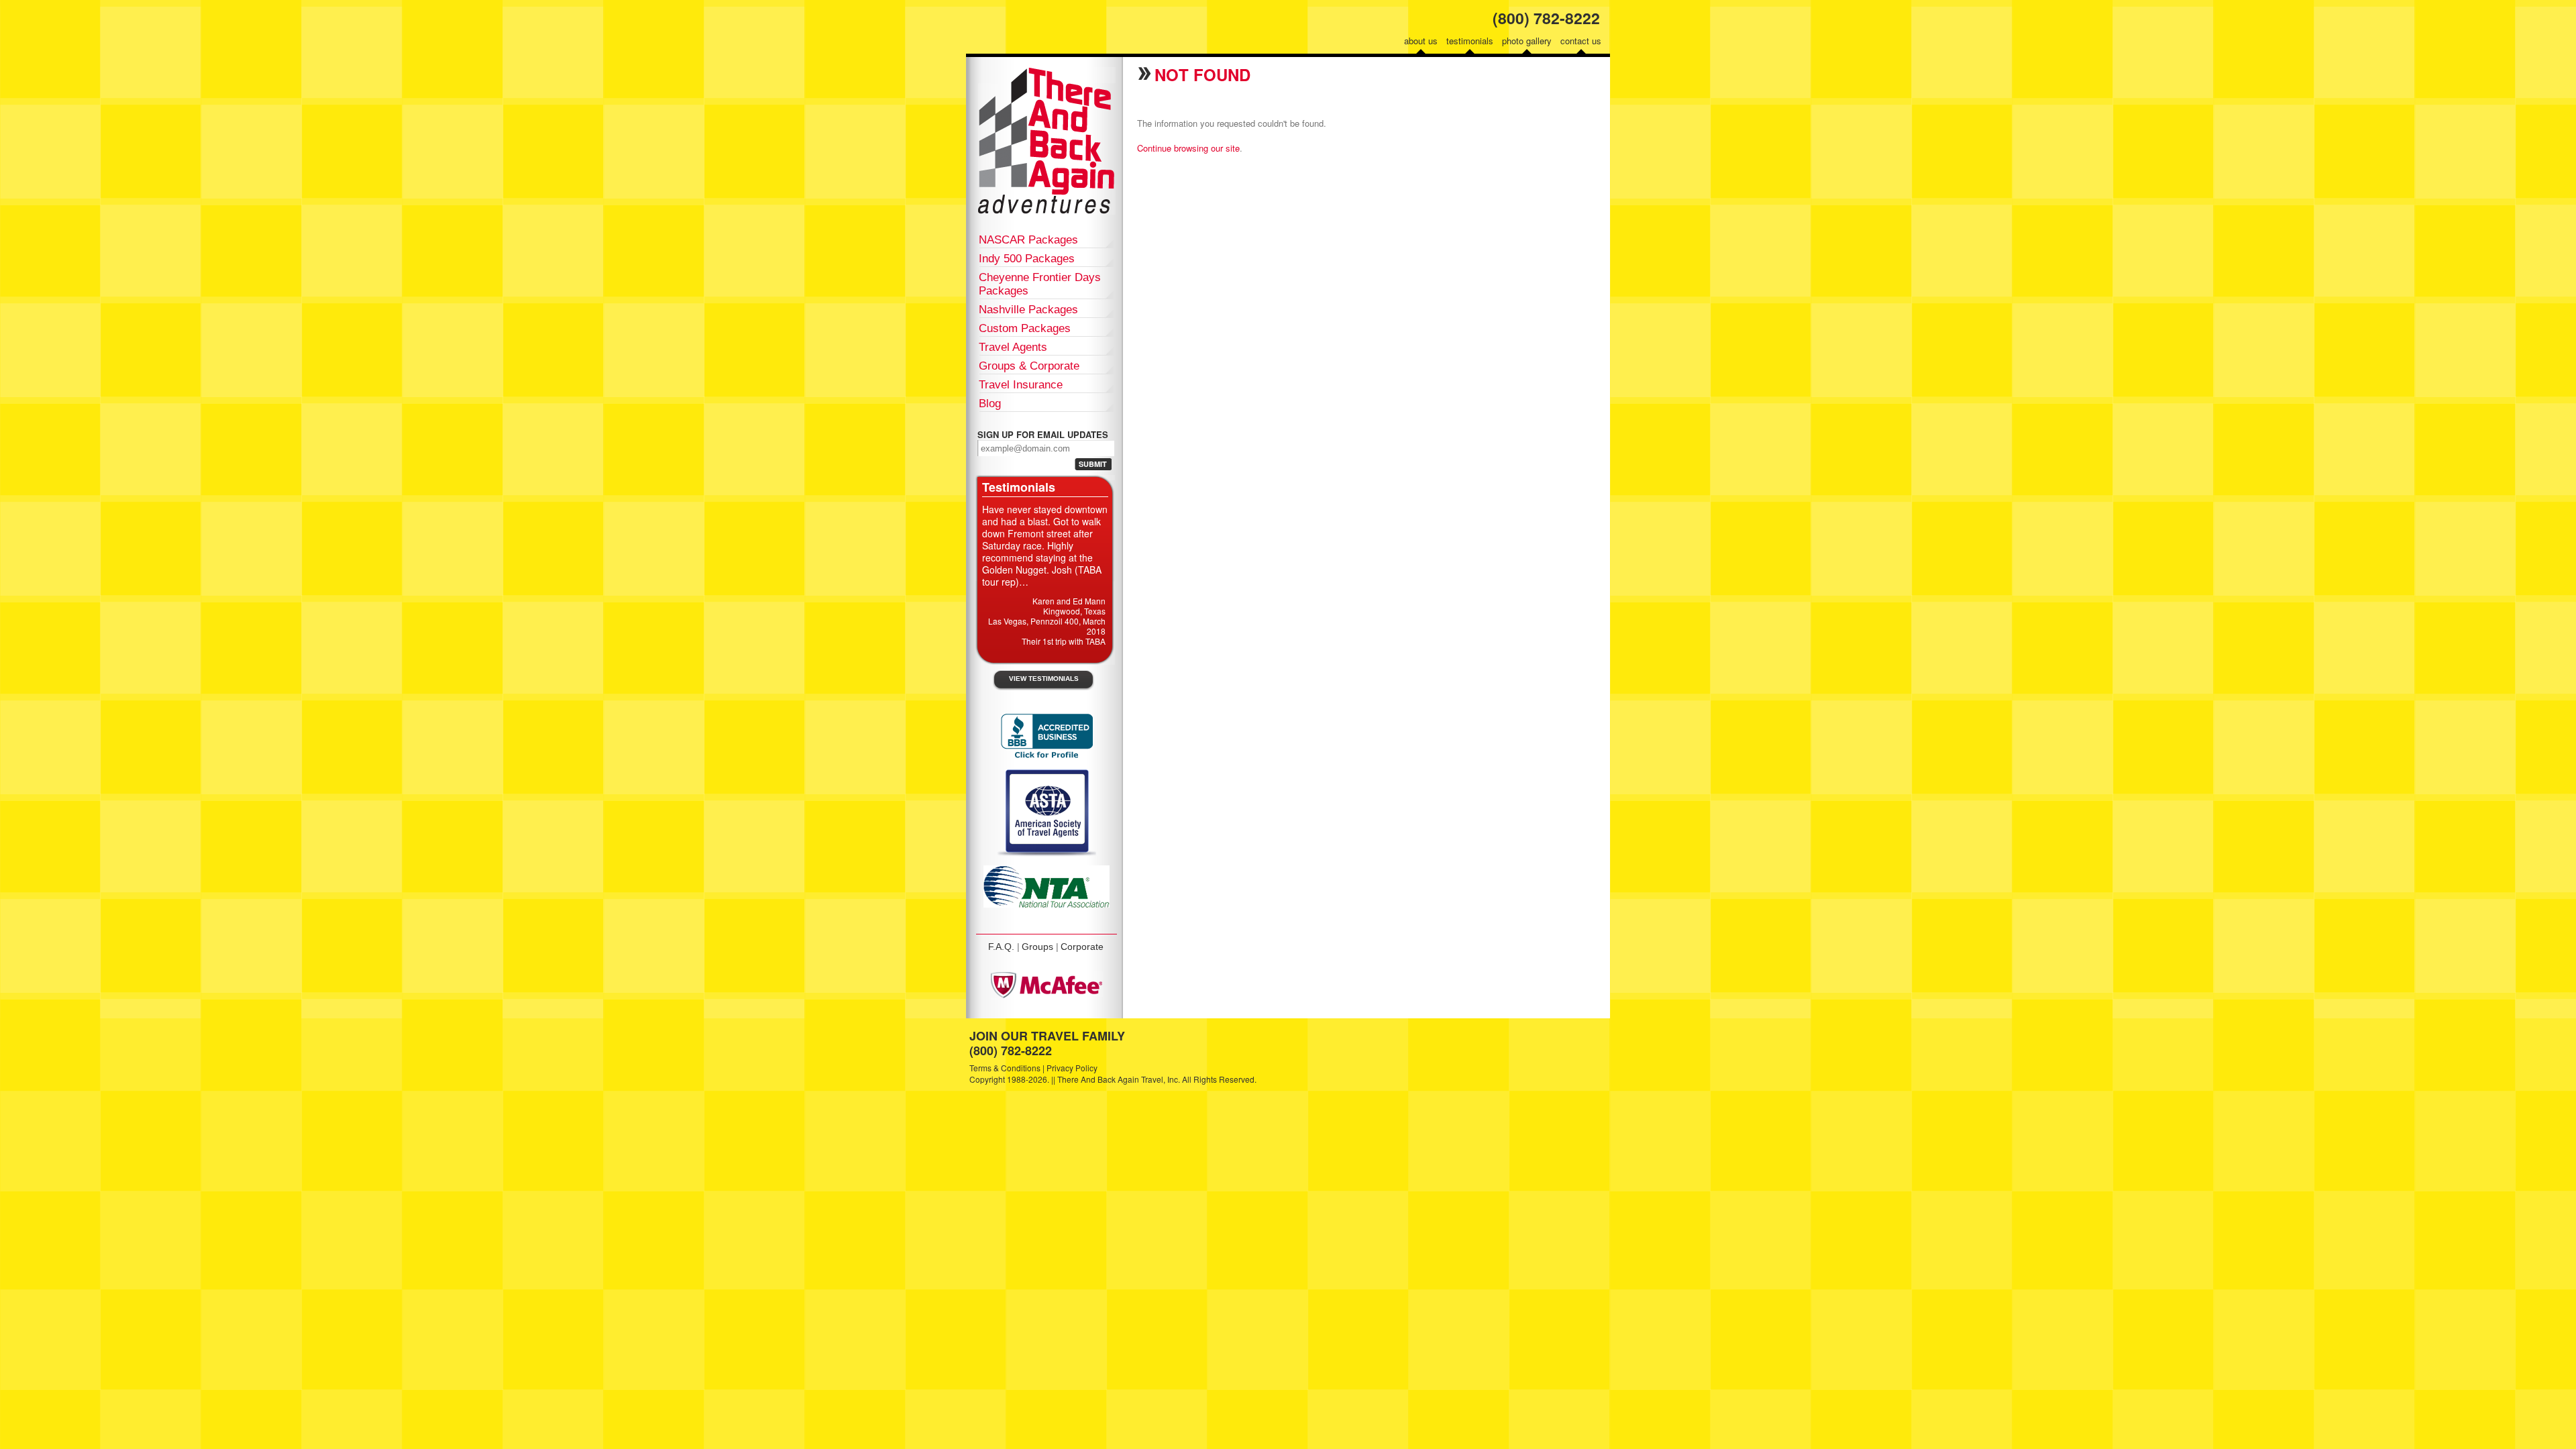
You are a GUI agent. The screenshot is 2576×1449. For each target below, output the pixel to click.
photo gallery (1527, 41)
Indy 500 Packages (1027, 259)
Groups (1037, 947)
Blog (990, 404)
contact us (1581, 41)
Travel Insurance (1021, 385)
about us (1421, 41)
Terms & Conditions (1005, 1068)
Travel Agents (1013, 347)
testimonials (1470, 41)
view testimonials (1044, 679)
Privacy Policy (1072, 1068)
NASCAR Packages (1028, 240)
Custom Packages (1025, 328)
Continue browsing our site (1188, 148)
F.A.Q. (1001, 947)
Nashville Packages (1028, 310)
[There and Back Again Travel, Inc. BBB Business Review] (1047, 757)
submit (1093, 464)
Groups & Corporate (1029, 366)
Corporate (1082, 947)
